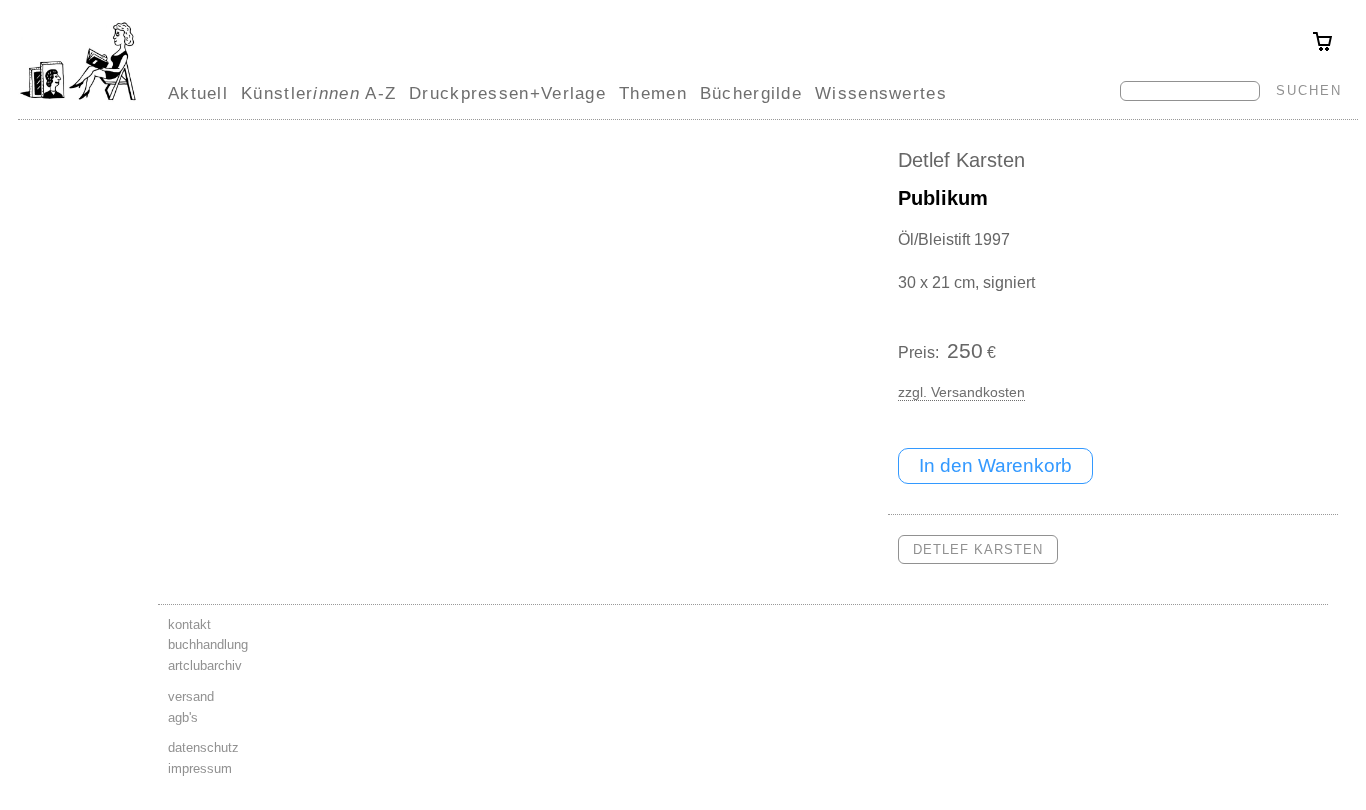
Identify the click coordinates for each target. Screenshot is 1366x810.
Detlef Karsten (961, 160)
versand (191, 696)
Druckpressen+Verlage (507, 93)
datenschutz (203, 747)
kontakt (189, 624)
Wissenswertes (881, 93)
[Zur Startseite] (78, 100)
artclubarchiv (205, 665)
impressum (200, 768)
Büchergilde (751, 93)
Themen (653, 93)
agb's (183, 717)
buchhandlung (208, 644)
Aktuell (198, 93)
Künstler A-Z (318, 93)
